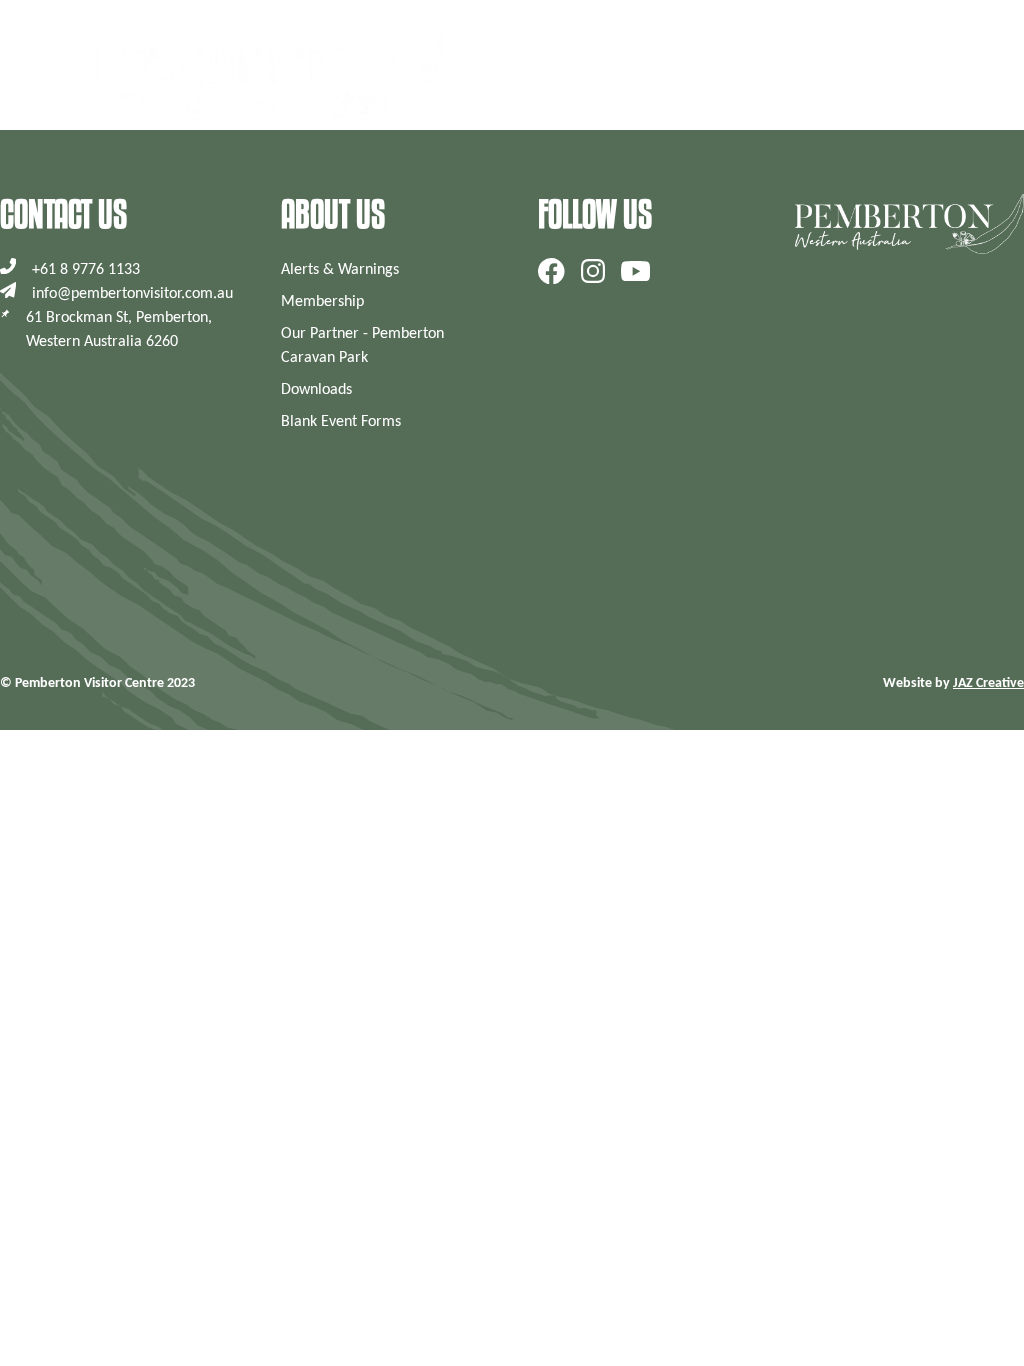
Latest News (702, 78)
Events (801, 78)
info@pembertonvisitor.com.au (132, 294)
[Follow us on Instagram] (593, 271)
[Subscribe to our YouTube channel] (635, 271)
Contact (888, 78)
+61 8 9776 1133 (86, 270)
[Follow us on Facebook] (551, 271)
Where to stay (609, 78)
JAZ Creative (988, 683)
